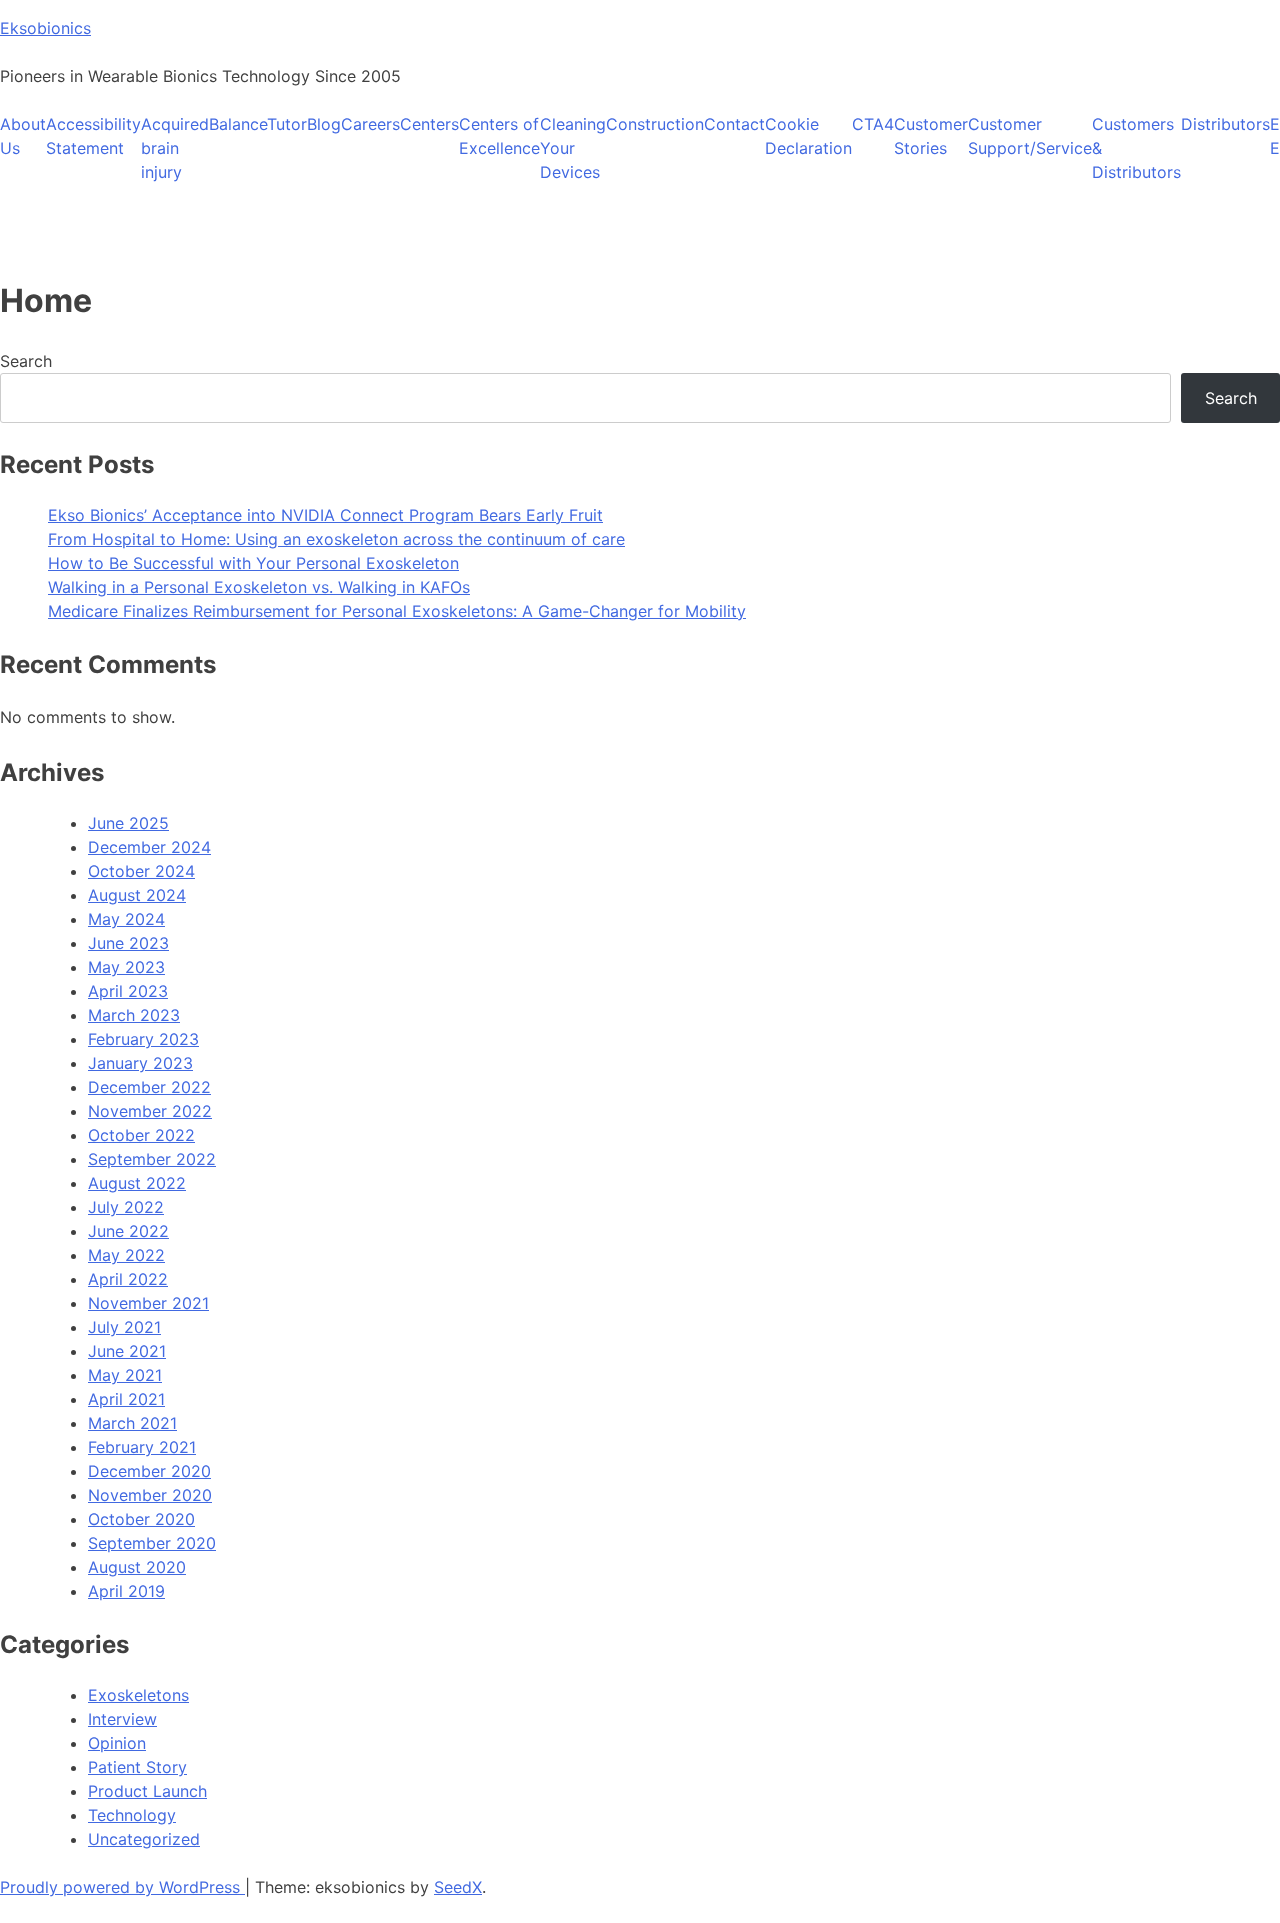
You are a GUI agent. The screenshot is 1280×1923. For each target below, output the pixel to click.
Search (26, 361)
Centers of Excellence (499, 136)
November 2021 (148, 1303)
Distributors (1225, 124)
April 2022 (128, 1279)
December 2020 (149, 1471)
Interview (122, 1719)
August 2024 (137, 895)
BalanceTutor (258, 124)
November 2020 (150, 1495)
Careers (370, 124)
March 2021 (132, 1423)
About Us (23, 136)
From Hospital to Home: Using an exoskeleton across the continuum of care (336, 539)
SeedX (458, 1887)
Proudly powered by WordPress (122, 1887)
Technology (132, 1815)
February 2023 (143, 1039)
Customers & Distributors (1136, 148)
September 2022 (152, 1159)
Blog (324, 124)
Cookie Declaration (808, 136)
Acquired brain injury (175, 148)
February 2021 (142, 1447)
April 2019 (126, 1591)
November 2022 (150, 1111)
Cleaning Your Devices (573, 148)
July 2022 (126, 1207)
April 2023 (128, 991)
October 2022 (141, 1135)
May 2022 (126, 1255)
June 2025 (128, 823)
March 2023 (134, 1015)
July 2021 (124, 1327)
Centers (429, 124)
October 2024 (141, 871)
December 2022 (149, 1087)
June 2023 (128, 943)
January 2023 (140, 1063)
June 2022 (128, 1231)
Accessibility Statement (93, 136)
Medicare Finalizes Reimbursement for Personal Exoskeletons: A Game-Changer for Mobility (397, 611)
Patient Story (137, 1767)
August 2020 (137, 1567)
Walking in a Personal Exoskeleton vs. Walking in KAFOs (259, 587)
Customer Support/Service (1030, 136)
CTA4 (873, 124)
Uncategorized (144, 1839)
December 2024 (149, 847)
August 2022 (137, 1183)
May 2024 (126, 919)
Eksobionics (45, 28)
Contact (734, 124)
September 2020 (152, 1543)
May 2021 (125, 1375)
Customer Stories (931, 136)
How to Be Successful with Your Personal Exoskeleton (253, 563)
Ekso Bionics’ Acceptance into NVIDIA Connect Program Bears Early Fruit (325, 515)
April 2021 (126, 1399)
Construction (655, 124)
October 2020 (141, 1519)
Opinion (117, 1743)
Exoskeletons (138, 1695)
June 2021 (127, 1351)
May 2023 (126, 967)
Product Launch (147, 1791)
